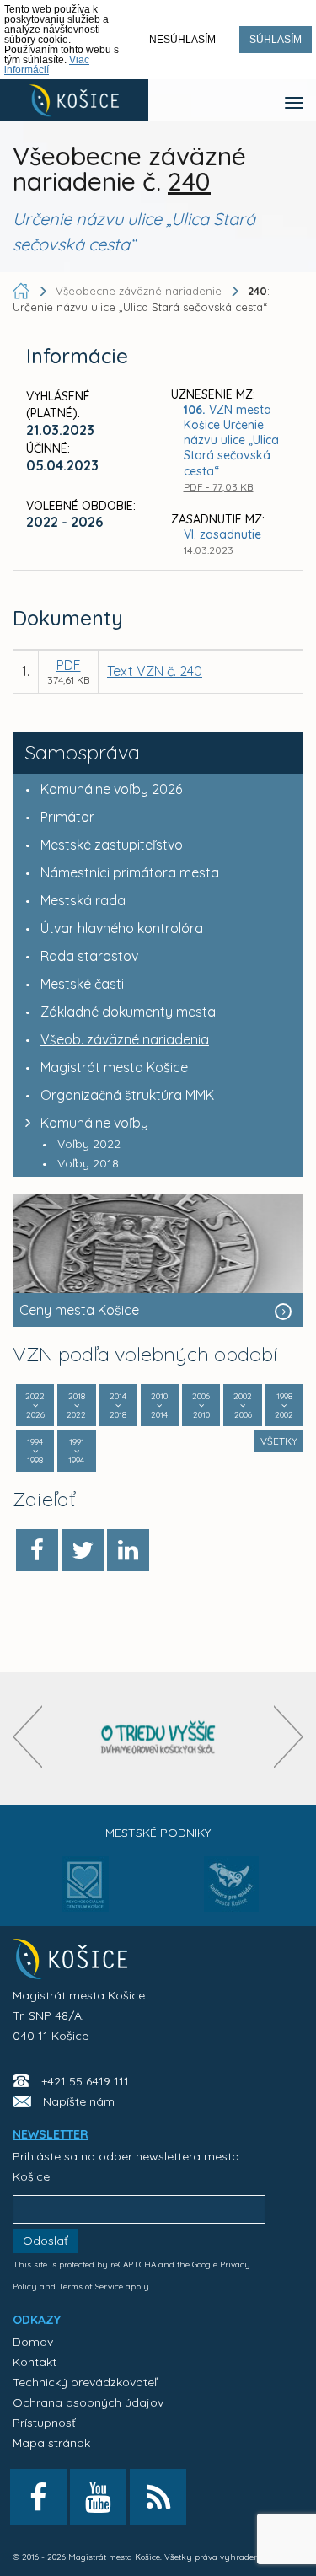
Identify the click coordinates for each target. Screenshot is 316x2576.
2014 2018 (118, 1406)
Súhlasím (276, 40)
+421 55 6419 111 (85, 2081)
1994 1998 (35, 1451)
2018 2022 (76, 1406)
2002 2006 (243, 1406)
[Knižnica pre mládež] (231, 1894)
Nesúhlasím (182, 40)
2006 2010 (201, 1406)
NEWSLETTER (51, 2134)
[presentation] (27, 1737)
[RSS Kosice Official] (158, 2497)
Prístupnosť (44, 2423)
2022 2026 (35, 1406)
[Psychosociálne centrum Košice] (86, 1894)
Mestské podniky (158, 1833)
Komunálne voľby (94, 1123)
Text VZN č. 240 (155, 671)
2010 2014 (159, 1406)
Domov (33, 2342)
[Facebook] (37, 1550)
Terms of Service (91, 2286)
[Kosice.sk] (74, 100)
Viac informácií (47, 65)
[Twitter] (83, 1550)
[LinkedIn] (128, 1550)
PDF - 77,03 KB (219, 487)
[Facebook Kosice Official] (38, 2497)
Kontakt (35, 2362)
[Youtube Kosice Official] (98, 2497)
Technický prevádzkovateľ (85, 2382)
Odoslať (46, 2241)
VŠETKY (279, 1441)
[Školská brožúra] (158, 1739)
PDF (69, 665)
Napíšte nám (79, 2101)
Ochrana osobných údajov (88, 2402)
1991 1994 (76, 1451)
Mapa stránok (51, 2443)
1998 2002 (284, 1406)
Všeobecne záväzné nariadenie (139, 291)
